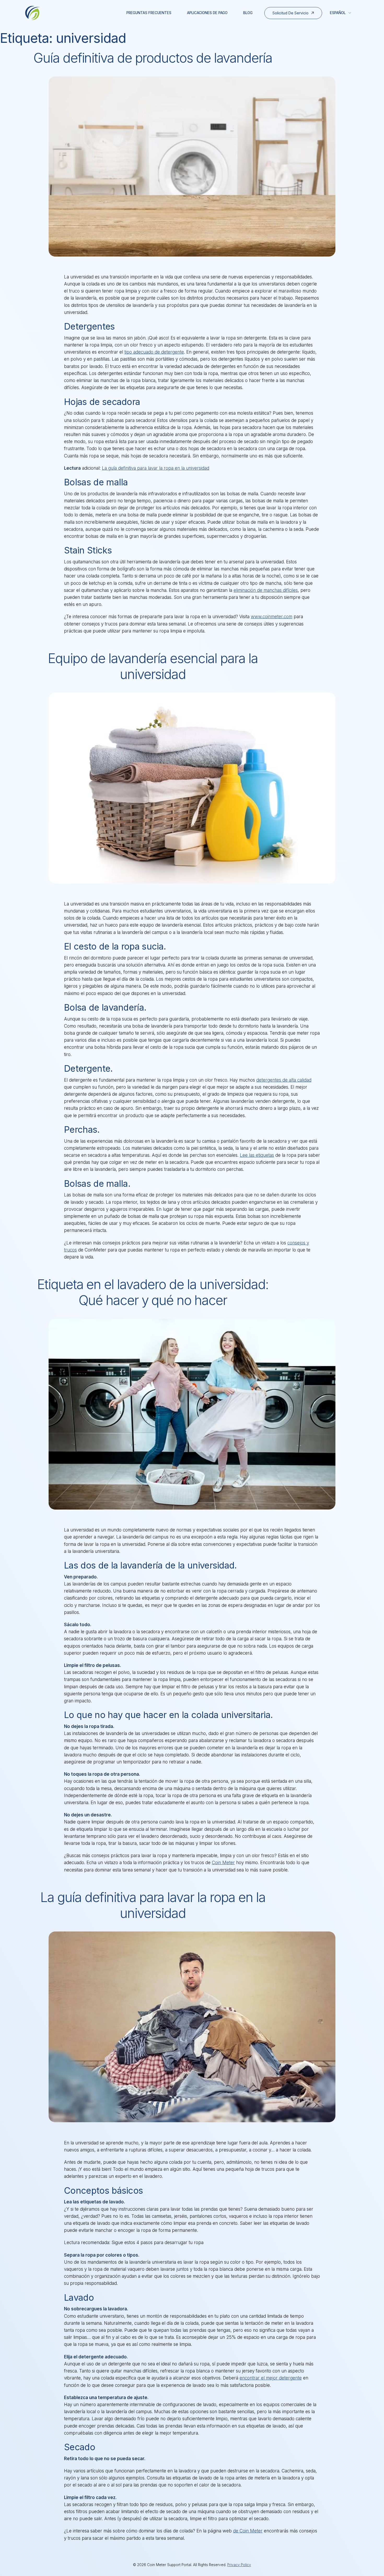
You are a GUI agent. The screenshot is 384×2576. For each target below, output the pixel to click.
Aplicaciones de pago (207, 13)
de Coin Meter (248, 2531)
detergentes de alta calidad (284, 1080)
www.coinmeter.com (272, 617)
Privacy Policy (239, 2565)
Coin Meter (223, 1863)
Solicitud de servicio (290, 13)
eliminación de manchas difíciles (266, 590)
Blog (248, 13)
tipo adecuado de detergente (154, 352)
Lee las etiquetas (257, 1155)
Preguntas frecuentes (149, 13)
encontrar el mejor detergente (271, 2378)
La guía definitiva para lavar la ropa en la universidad (156, 468)
